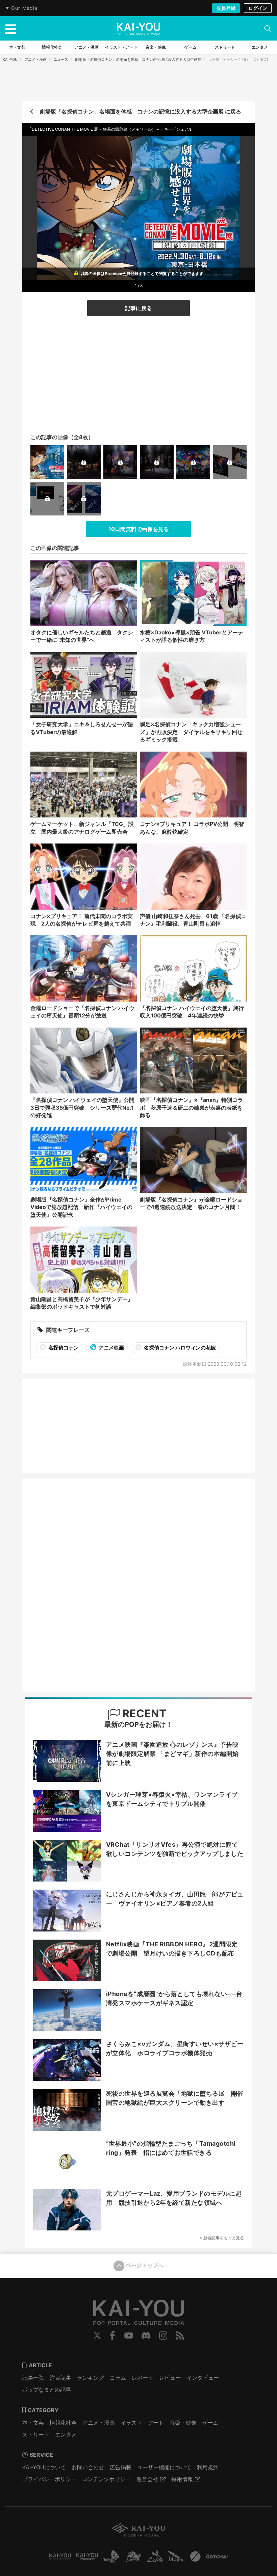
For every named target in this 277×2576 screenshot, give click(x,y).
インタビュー (203, 2378)
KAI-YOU (10, 59)
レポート (143, 2378)
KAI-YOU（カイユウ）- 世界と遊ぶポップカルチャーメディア (138, 29)
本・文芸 (33, 2423)
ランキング (91, 2378)
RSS (180, 2335)
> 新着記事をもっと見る (222, 2238)
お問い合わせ (88, 2467)
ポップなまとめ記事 (47, 2390)
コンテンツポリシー (106, 2479)
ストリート (36, 2434)
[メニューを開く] (11, 28)
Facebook (112, 2335)
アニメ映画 (111, 1348)
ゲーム (210, 2423)
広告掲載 (121, 2467)
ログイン (258, 8)
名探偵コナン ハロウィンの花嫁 (179, 1348)
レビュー (170, 2378)
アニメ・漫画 (35, 59)
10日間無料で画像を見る (139, 529)
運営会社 (147, 2479)
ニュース (61, 59)
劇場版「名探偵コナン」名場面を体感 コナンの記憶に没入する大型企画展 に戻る (141, 111)
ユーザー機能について (164, 2467)
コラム (118, 2378)
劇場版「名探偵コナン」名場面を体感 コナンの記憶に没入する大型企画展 (138, 59)
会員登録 (226, 8)
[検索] (268, 28)
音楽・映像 (183, 2423)
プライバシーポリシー (49, 2479)
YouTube (129, 2335)
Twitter (97, 2335)
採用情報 (182, 2479)
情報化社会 (63, 2423)
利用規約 (208, 2467)
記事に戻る (138, 308)
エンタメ (66, 2434)
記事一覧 (33, 2378)
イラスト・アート (142, 2423)
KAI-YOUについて (44, 2467)
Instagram (163, 2335)
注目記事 (60, 2378)
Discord (146, 2335)
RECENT (143, 1713)
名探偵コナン (63, 1348)
